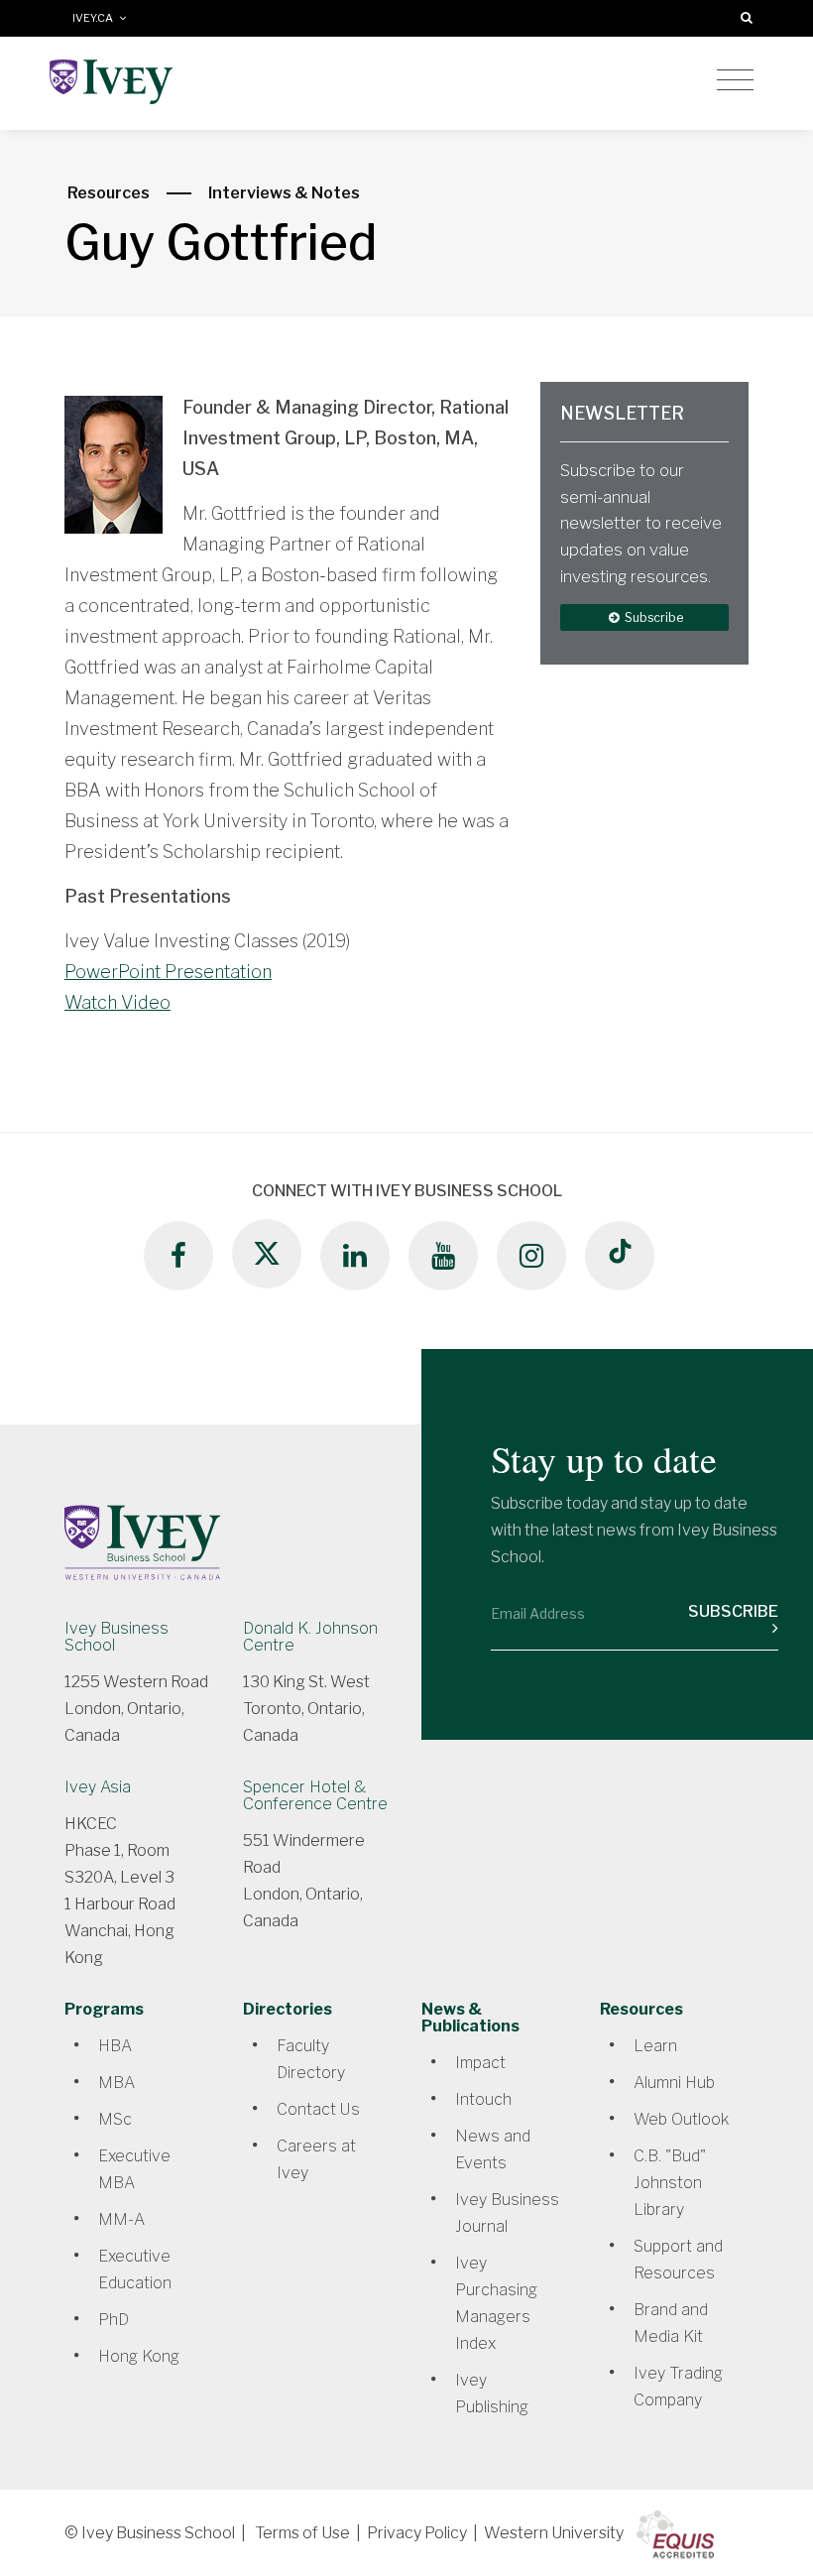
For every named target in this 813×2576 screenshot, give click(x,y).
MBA (116, 2083)
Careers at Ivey (316, 2159)
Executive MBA (134, 2169)
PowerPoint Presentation (168, 972)
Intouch (483, 2099)
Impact (480, 2063)
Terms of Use (302, 2533)
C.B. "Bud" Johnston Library (670, 2183)
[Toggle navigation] (735, 80)
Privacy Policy (417, 2533)
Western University (554, 2533)
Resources (109, 193)
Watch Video (117, 1002)
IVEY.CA (96, 18)
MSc (115, 2119)
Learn (655, 2046)
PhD (114, 2320)
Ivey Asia (98, 1787)
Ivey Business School (116, 1637)
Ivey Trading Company (678, 2387)
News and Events (493, 2149)
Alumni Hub (674, 2083)
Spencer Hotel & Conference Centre (315, 1795)
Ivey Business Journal (507, 2213)
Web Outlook (681, 2119)
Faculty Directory (311, 2059)
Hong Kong (139, 2356)
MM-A (121, 2219)
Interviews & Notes (284, 193)
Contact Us (318, 2109)
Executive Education (135, 2269)
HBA (115, 2046)
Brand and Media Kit (671, 2323)
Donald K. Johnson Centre (310, 1637)
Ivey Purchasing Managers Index (496, 2303)
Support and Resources (678, 2260)
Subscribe (652, 617)
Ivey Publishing (492, 2393)
